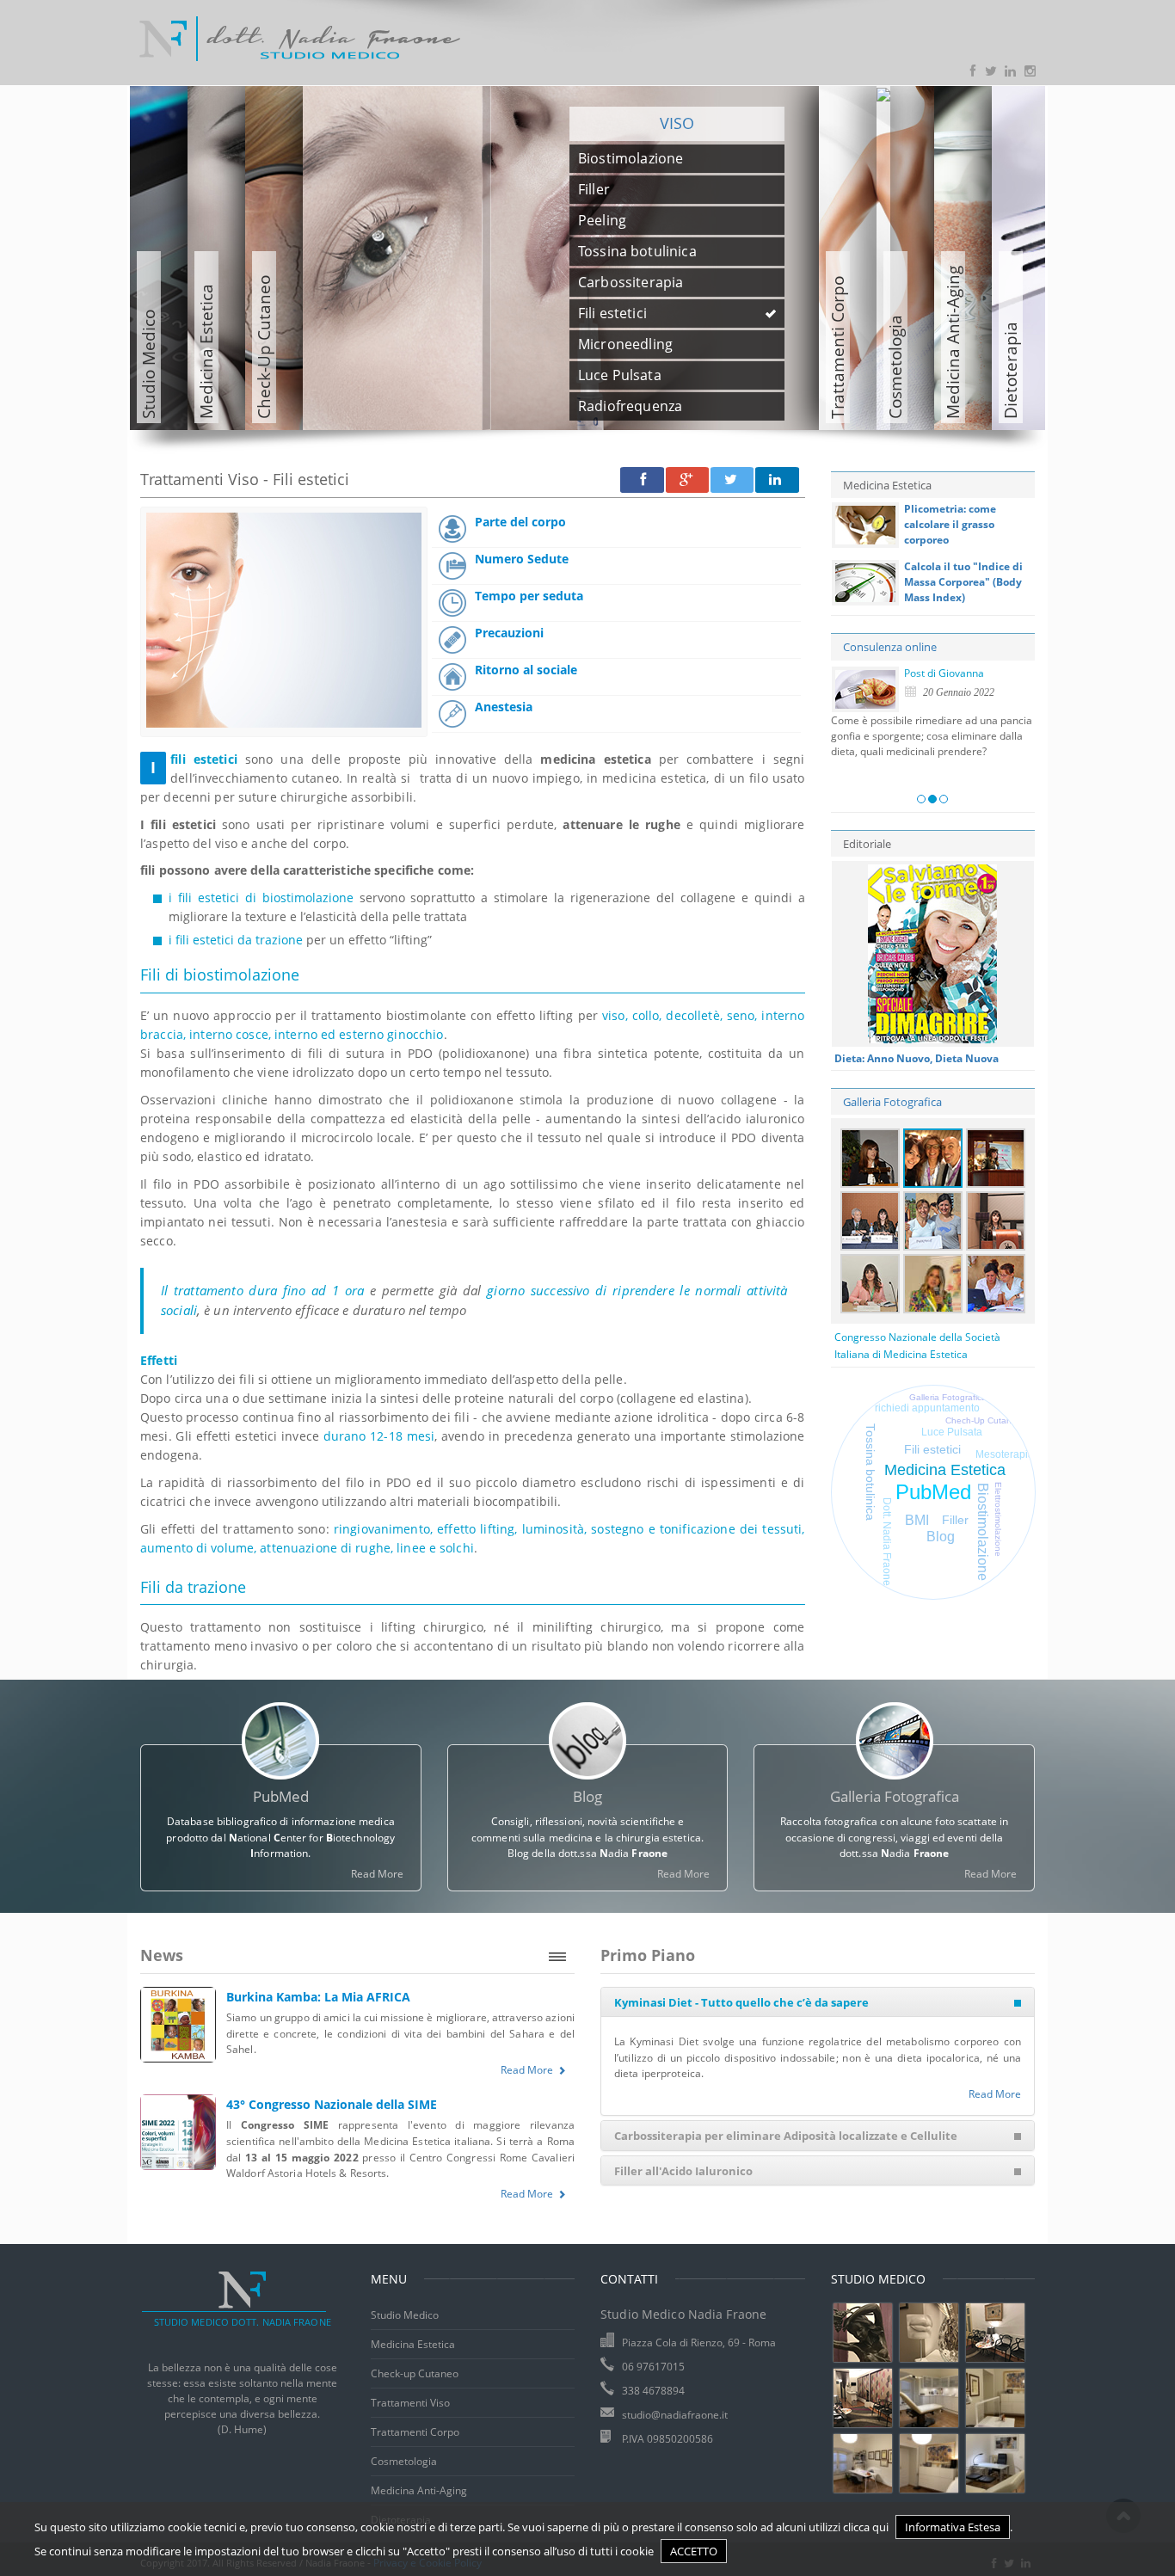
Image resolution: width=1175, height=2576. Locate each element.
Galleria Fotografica (892, 1102)
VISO (677, 123)
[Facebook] (642, 480)
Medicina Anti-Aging (419, 2490)
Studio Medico (405, 2315)
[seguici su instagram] (1032, 72)
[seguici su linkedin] (1012, 72)
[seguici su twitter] (992, 72)
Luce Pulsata (952, 1432)
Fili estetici (932, 1450)
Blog (941, 1537)
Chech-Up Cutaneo (984, 1420)
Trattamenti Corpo (415, 2432)
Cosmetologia (404, 2461)
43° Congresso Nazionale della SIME (332, 2104)
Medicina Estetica (945, 1470)
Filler (955, 1520)
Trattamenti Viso (410, 2403)
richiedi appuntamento (927, 1408)
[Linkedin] (777, 480)
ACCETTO (694, 2551)
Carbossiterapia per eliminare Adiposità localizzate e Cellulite (786, 2136)
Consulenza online (890, 647)
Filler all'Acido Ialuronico (683, 2171)
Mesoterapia (1005, 1454)
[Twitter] (732, 480)
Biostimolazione (983, 1532)
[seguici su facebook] (972, 72)
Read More (377, 1874)
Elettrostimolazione (998, 1519)
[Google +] (687, 480)
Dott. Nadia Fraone (887, 1542)
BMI (917, 1520)
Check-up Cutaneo (415, 2373)
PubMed (933, 1492)
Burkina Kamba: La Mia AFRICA (318, 1997)
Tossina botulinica (870, 1472)
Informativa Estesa (953, 2527)
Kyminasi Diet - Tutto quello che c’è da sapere (741, 2002)
